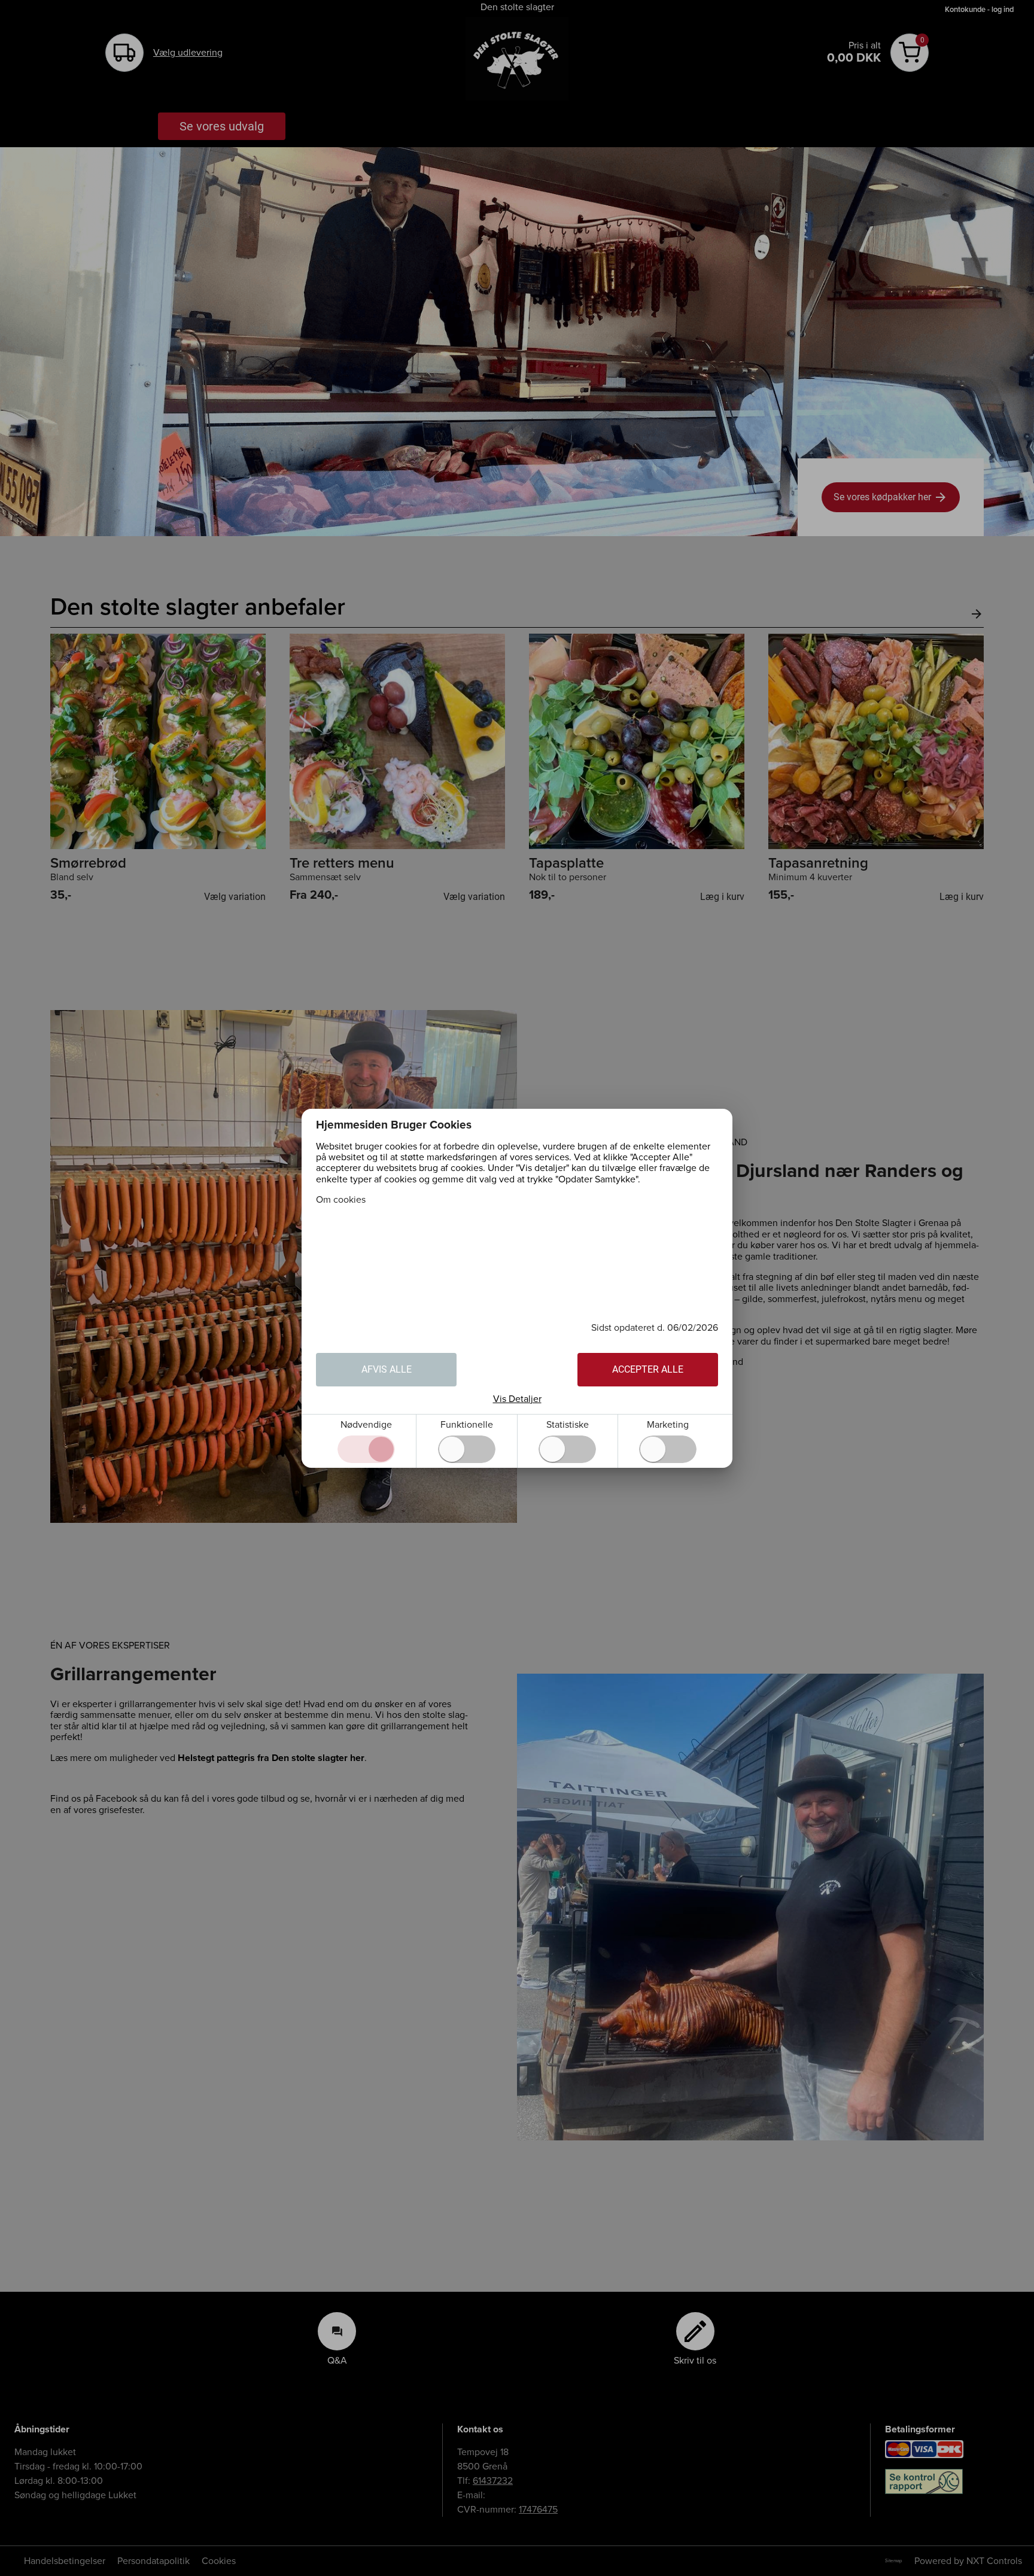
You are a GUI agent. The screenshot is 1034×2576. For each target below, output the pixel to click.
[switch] (467, 1449)
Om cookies (341, 1200)
